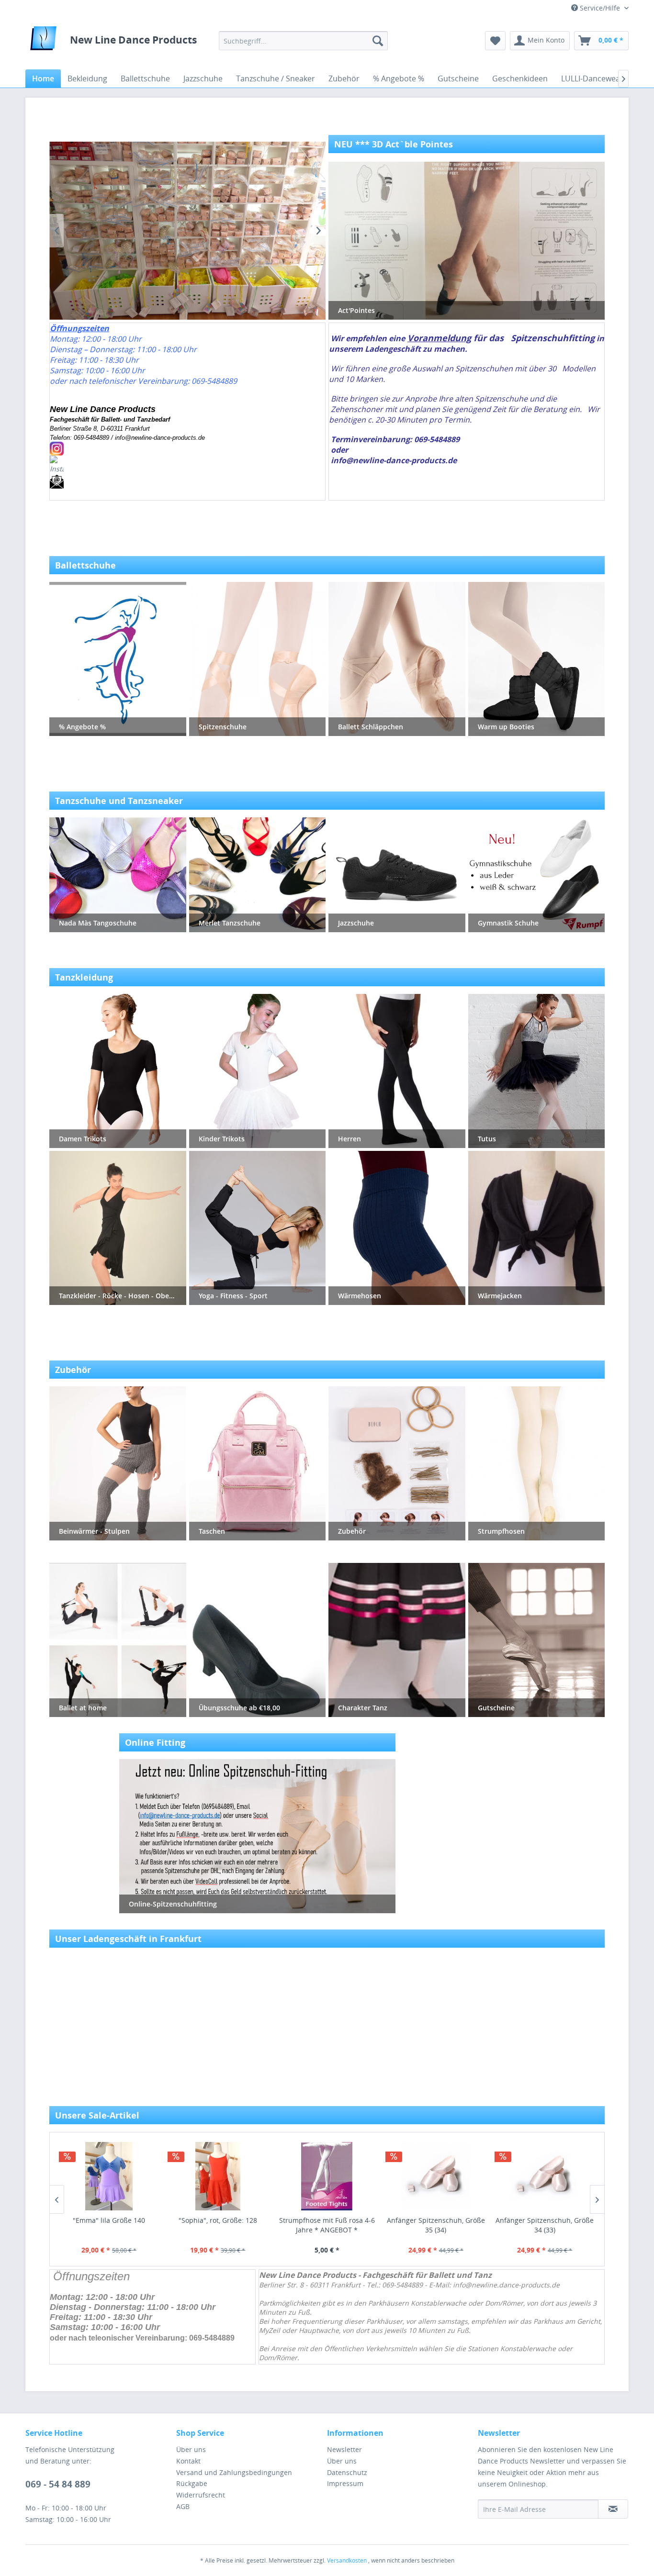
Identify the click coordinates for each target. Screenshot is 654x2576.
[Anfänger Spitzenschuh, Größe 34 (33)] (436, 2176)
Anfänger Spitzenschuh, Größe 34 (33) (435, 2225)
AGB (183, 2506)
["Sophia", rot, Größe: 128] (109, 2176)
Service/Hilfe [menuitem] (600, 8)
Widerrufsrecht (201, 2495)
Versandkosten (347, 2560)
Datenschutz (347, 2472)
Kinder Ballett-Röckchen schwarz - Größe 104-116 (544, 2225)
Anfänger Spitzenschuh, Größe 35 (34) (327, 2225)
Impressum (345, 2483)
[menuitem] (303, 41)
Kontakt (188, 2461)
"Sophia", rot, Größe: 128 (109, 2220)
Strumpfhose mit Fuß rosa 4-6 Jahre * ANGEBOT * (218, 2225)
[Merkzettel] (495, 41)
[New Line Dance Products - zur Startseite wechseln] (43, 41)
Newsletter (344, 2449)
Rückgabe (192, 2483)
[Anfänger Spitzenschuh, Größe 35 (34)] (327, 2176)
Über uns (191, 2449)
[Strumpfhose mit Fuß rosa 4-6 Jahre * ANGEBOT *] (218, 2176)
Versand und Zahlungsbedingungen (234, 2472)
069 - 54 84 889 (58, 2484)
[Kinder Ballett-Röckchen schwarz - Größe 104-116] (545, 2176)
